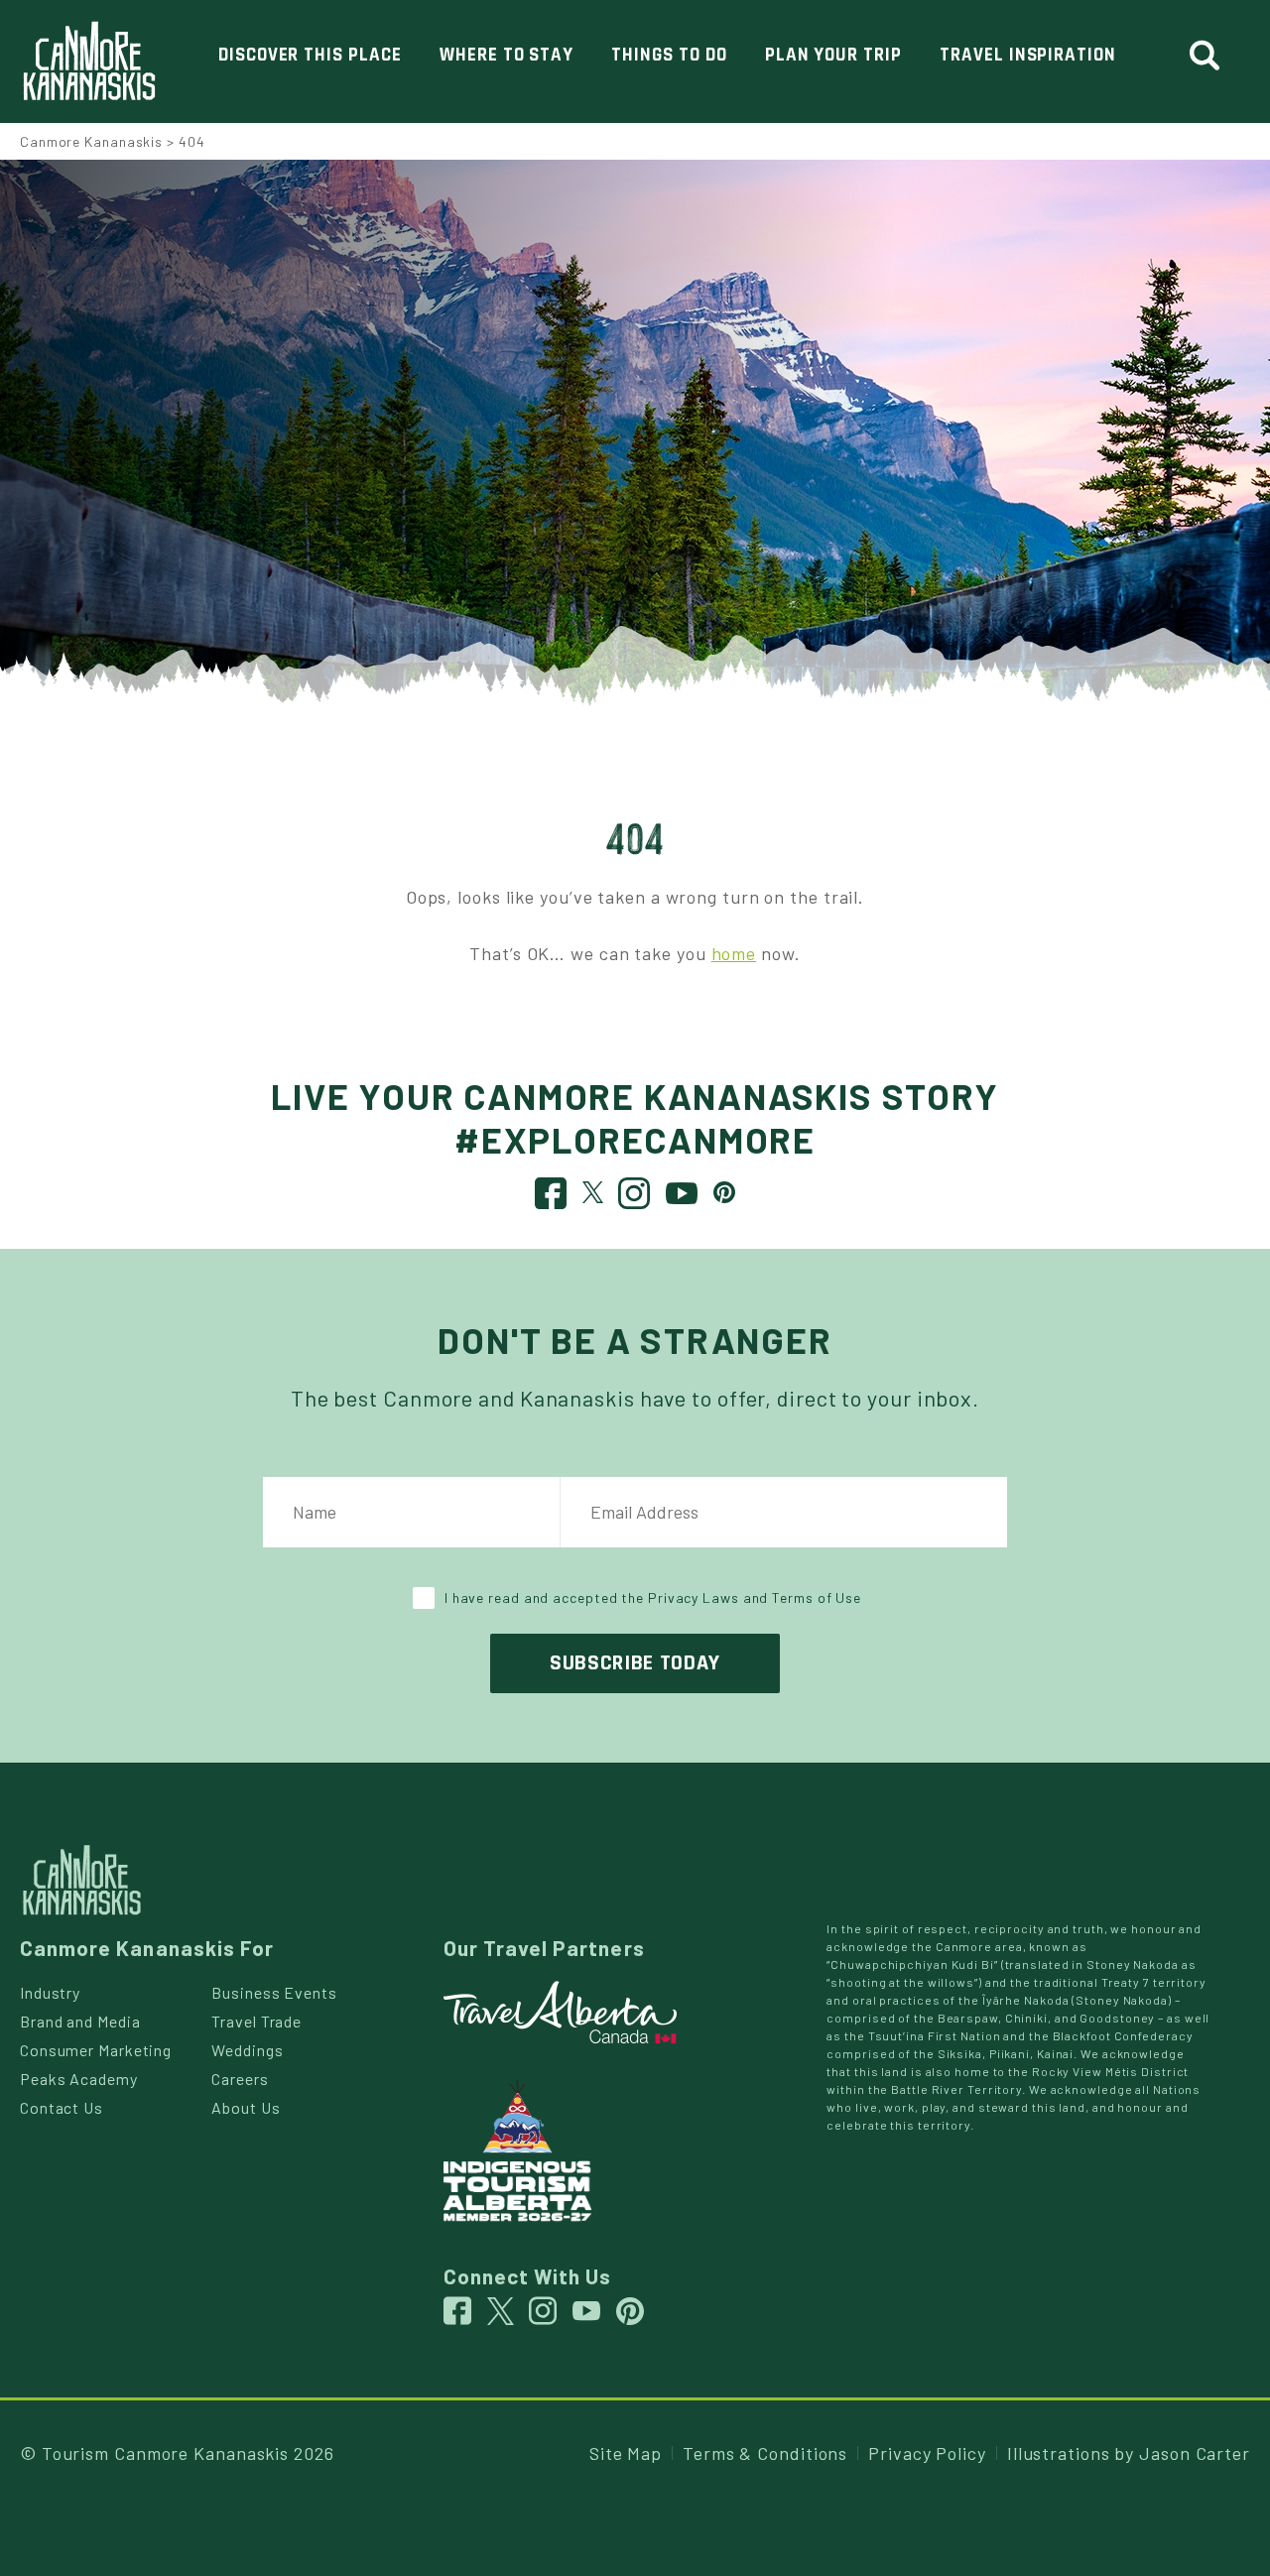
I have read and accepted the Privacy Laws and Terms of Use (653, 1597)
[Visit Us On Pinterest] (724, 1190)
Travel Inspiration (1028, 55)
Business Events (274, 1992)
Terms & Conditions (765, 2453)
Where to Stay (507, 55)
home (734, 953)
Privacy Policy (927, 2453)
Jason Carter (1195, 2453)
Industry (50, 1992)
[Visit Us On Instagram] (635, 1198)
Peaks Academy (79, 2079)
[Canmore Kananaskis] (89, 61)
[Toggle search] (1213, 56)
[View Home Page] (82, 1878)
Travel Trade (256, 2021)
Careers (240, 2079)
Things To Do (669, 55)
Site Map (626, 2453)
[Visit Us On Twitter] (593, 1190)
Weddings (247, 2050)
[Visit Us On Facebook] (551, 1198)
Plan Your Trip (833, 55)
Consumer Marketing (96, 2050)
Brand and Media (80, 2021)
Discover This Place (310, 55)
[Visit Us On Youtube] (682, 1198)
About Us (246, 2107)
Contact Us (62, 2107)
